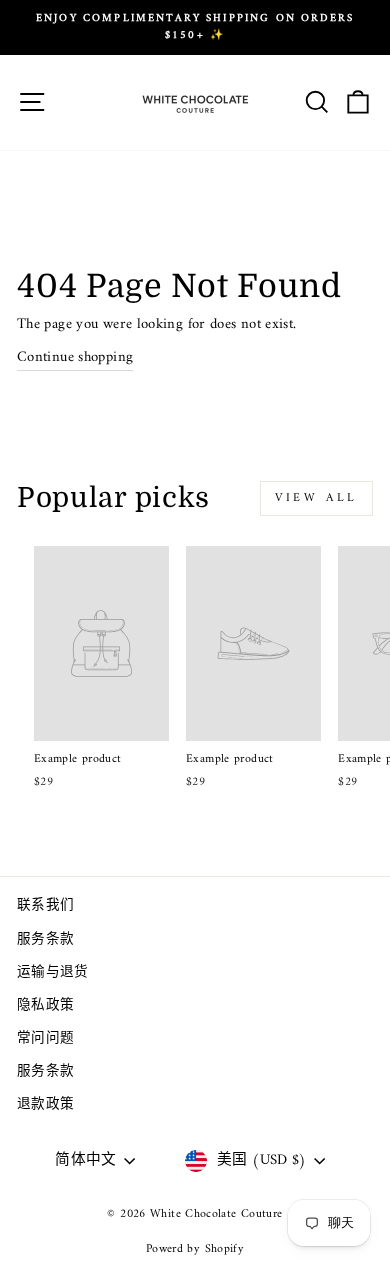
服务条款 (45, 940)
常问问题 (45, 1039)
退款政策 (45, 1105)
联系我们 (45, 906)
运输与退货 (53, 973)
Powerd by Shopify (195, 1249)
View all (316, 498)
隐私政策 (45, 1006)
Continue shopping (75, 358)
